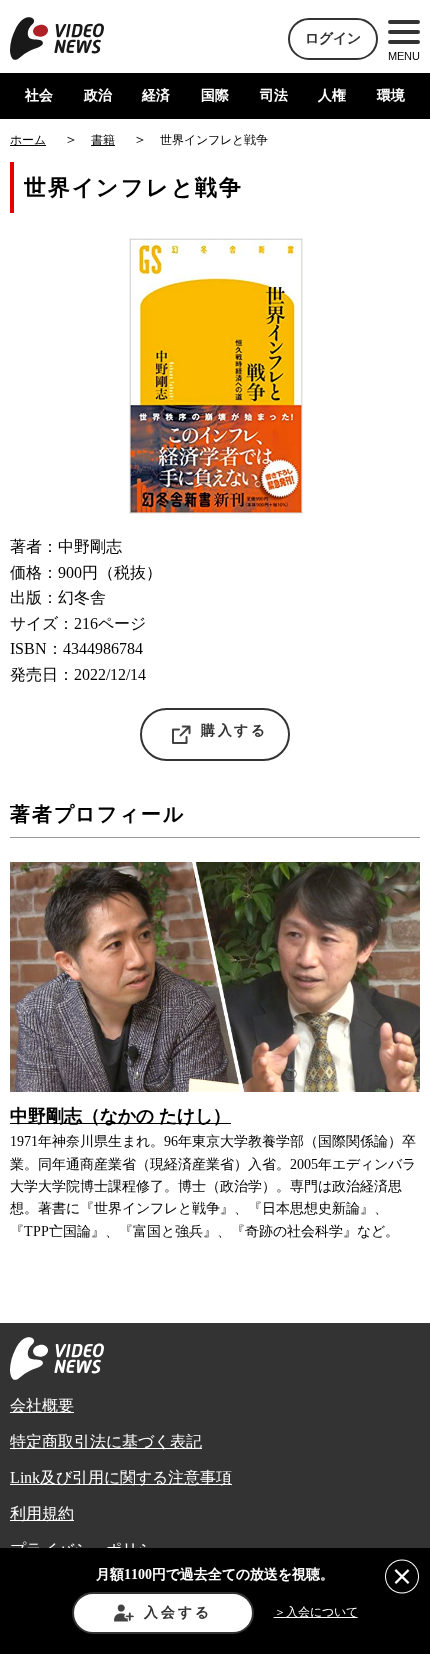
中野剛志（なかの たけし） (120, 1116)
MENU (404, 56)
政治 (98, 95)
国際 (215, 95)
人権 (332, 95)
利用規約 (42, 1513)
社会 (39, 95)
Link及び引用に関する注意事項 (121, 1477)
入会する (177, 1612)
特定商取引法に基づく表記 (106, 1441)
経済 (156, 95)
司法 (274, 95)
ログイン (333, 38)
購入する (234, 730)
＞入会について (316, 1612)
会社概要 (42, 1405)
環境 (391, 95)
